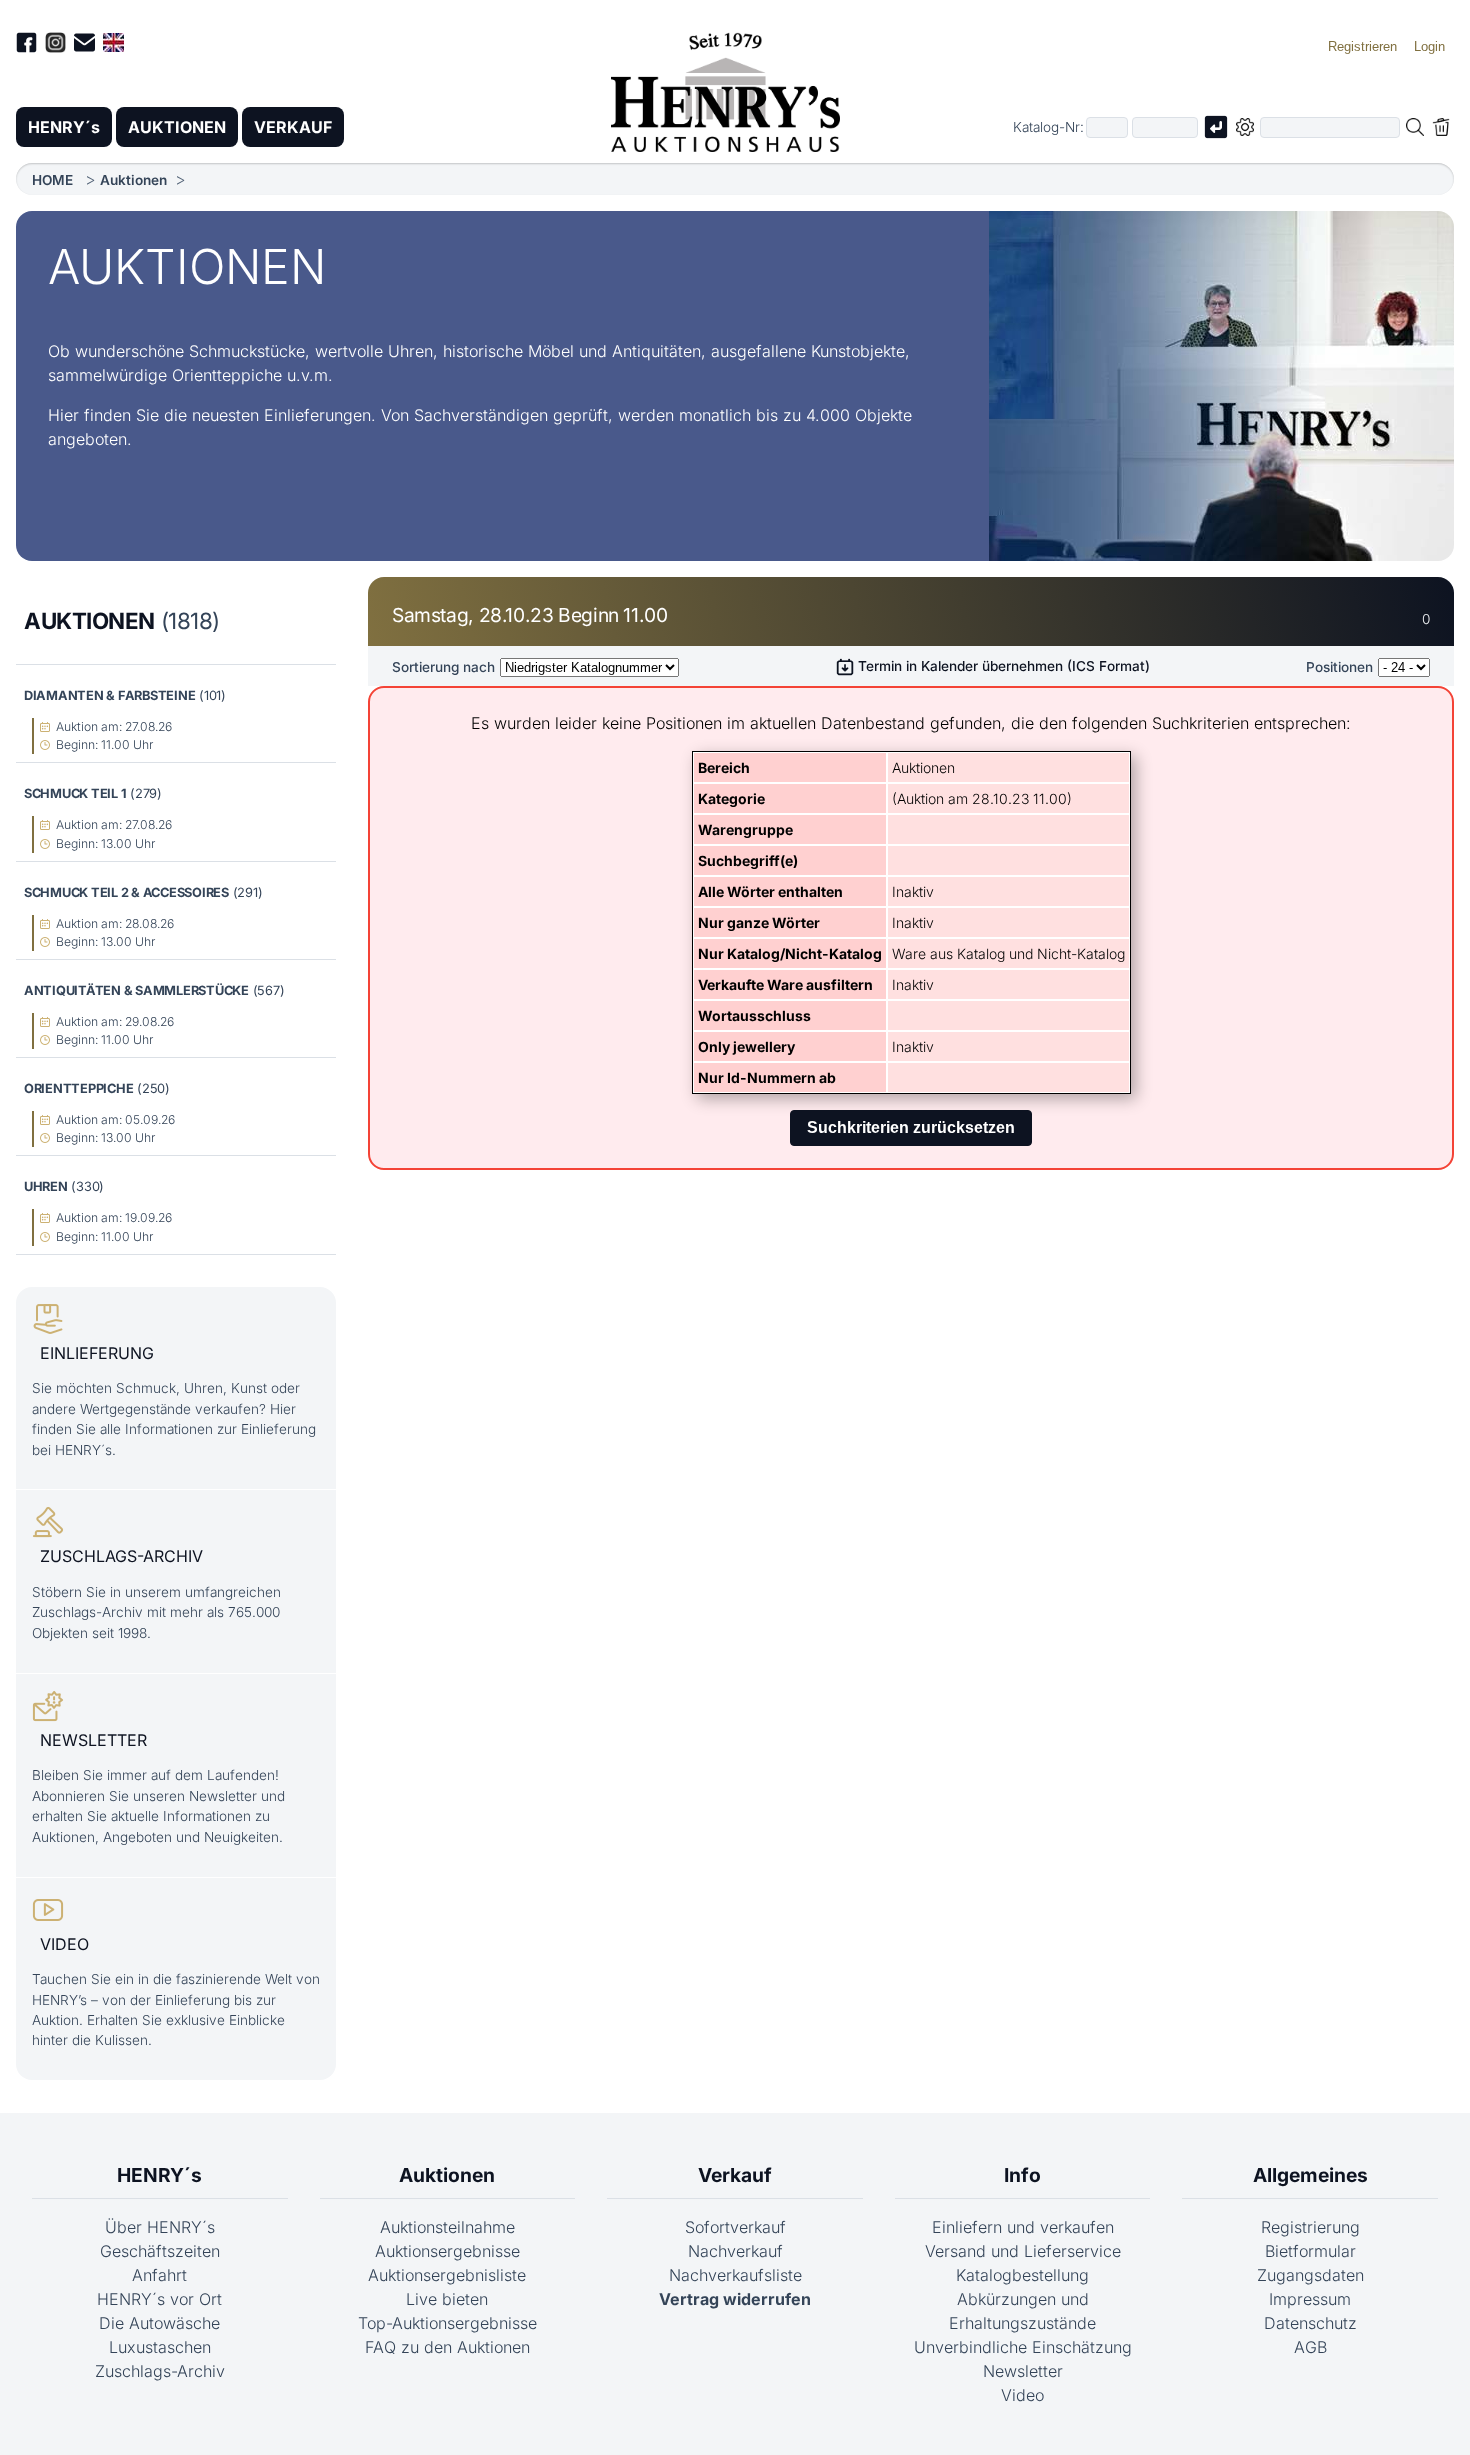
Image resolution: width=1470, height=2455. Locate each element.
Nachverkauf (735, 2251)
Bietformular (1310, 2251)
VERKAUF (293, 127)
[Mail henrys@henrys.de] (84, 45)
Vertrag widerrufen (735, 2299)
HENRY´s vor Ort (159, 2299)
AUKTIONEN (177, 127)
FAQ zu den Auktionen (447, 2347)
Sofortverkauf (735, 2227)
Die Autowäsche (159, 2323)
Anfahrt (159, 2275)
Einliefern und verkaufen (1023, 2227)
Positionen (1339, 667)
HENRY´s (64, 127)
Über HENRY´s (160, 2227)
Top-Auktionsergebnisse (447, 2323)
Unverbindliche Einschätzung (1023, 2347)
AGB (1310, 2347)
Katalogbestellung (1022, 2275)
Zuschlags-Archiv (160, 2371)
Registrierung (1310, 2227)
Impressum (1310, 2299)
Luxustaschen (160, 2347)
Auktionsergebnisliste (447, 2275)
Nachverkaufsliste (735, 2275)
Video (1022, 2395)
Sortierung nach (443, 667)
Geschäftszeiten (160, 2251)
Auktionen (133, 180)
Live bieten (447, 2299)
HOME (52, 180)
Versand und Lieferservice (1023, 2251)
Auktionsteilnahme (447, 2227)
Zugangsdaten (1310, 2275)
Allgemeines (1310, 2175)
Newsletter (1023, 2371)
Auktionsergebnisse (447, 2251)
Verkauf (735, 2175)
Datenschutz (1310, 2323)
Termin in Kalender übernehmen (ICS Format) (1002, 666)
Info (1022, 2175)
